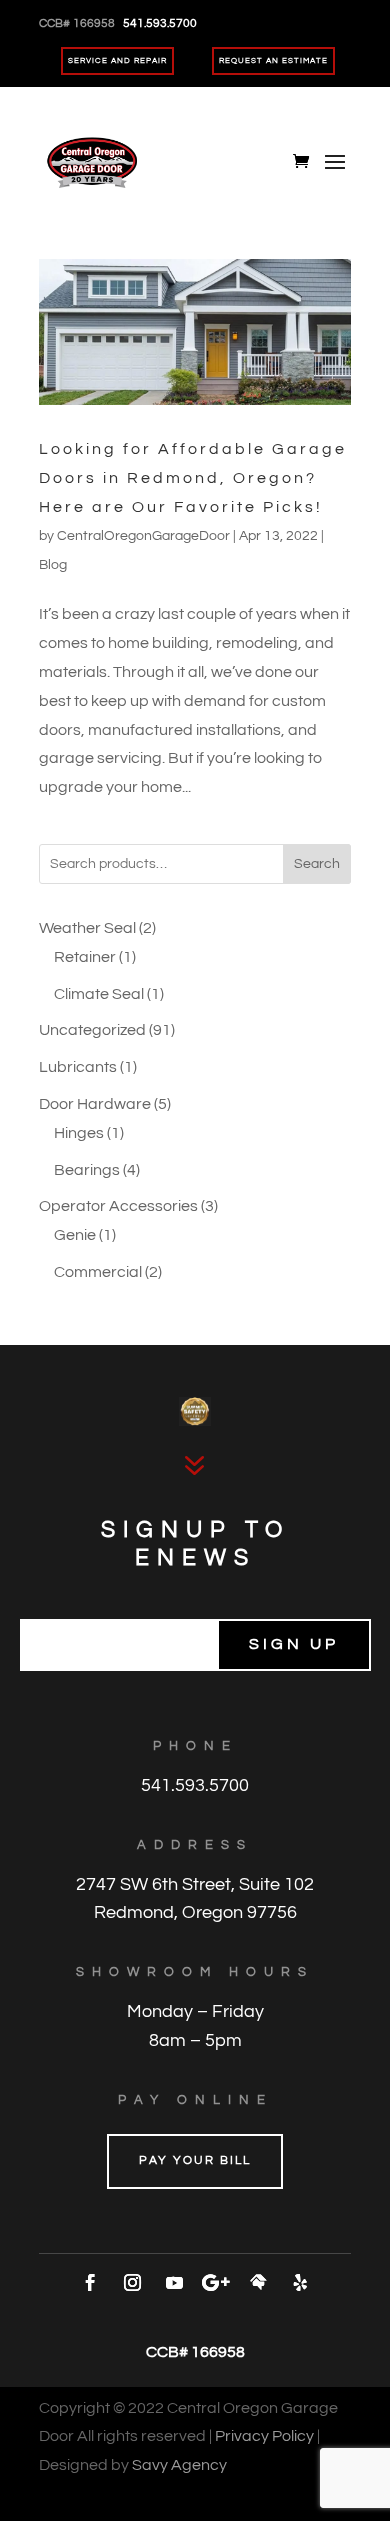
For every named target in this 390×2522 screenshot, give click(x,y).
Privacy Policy (264, 2436)
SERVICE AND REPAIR (117, 60)
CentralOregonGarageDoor (143, 536)
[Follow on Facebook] (90, 2283)
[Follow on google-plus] (216, 2283)
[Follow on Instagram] (132, 2283)
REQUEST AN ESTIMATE (273, 60)
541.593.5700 (195, 1785)
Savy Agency (179, 2465)
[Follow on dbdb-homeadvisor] (258, 2283)
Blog (53, 565)
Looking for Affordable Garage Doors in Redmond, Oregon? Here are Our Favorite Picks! (193, 478)
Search (317, 864)
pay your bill (195, 2160)
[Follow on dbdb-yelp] (300, 2283)
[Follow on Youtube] (174, 2283)
